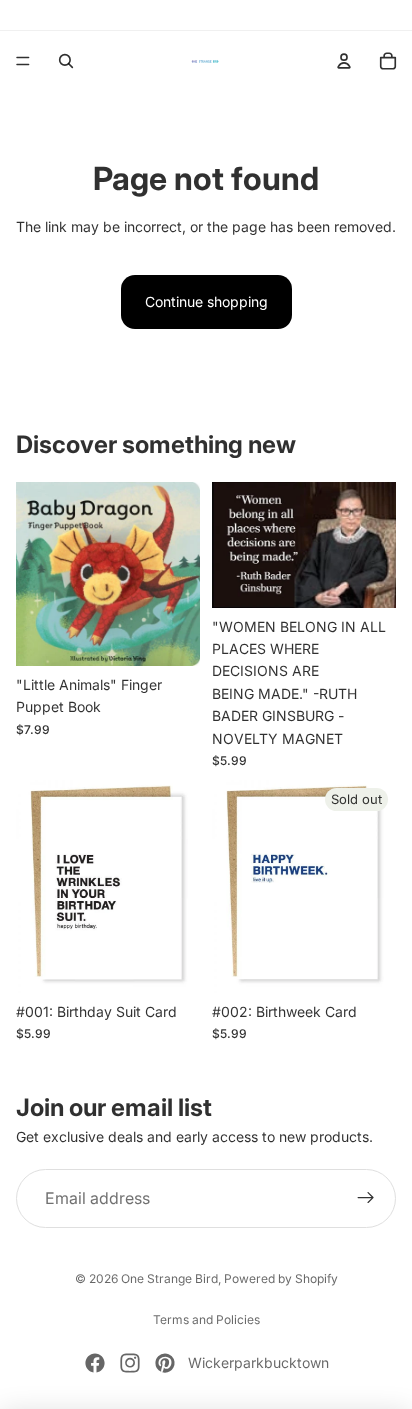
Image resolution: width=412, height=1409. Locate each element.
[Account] (344, 61)
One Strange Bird (169, 1278)
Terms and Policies (206, 1319)
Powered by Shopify (281, 1278)
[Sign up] (366, 1199)
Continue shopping (206, 301)
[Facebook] (95, 1363)
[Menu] (23, 61)
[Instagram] (130, 1363)
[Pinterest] (165, 1363)
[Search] (66, 61)
